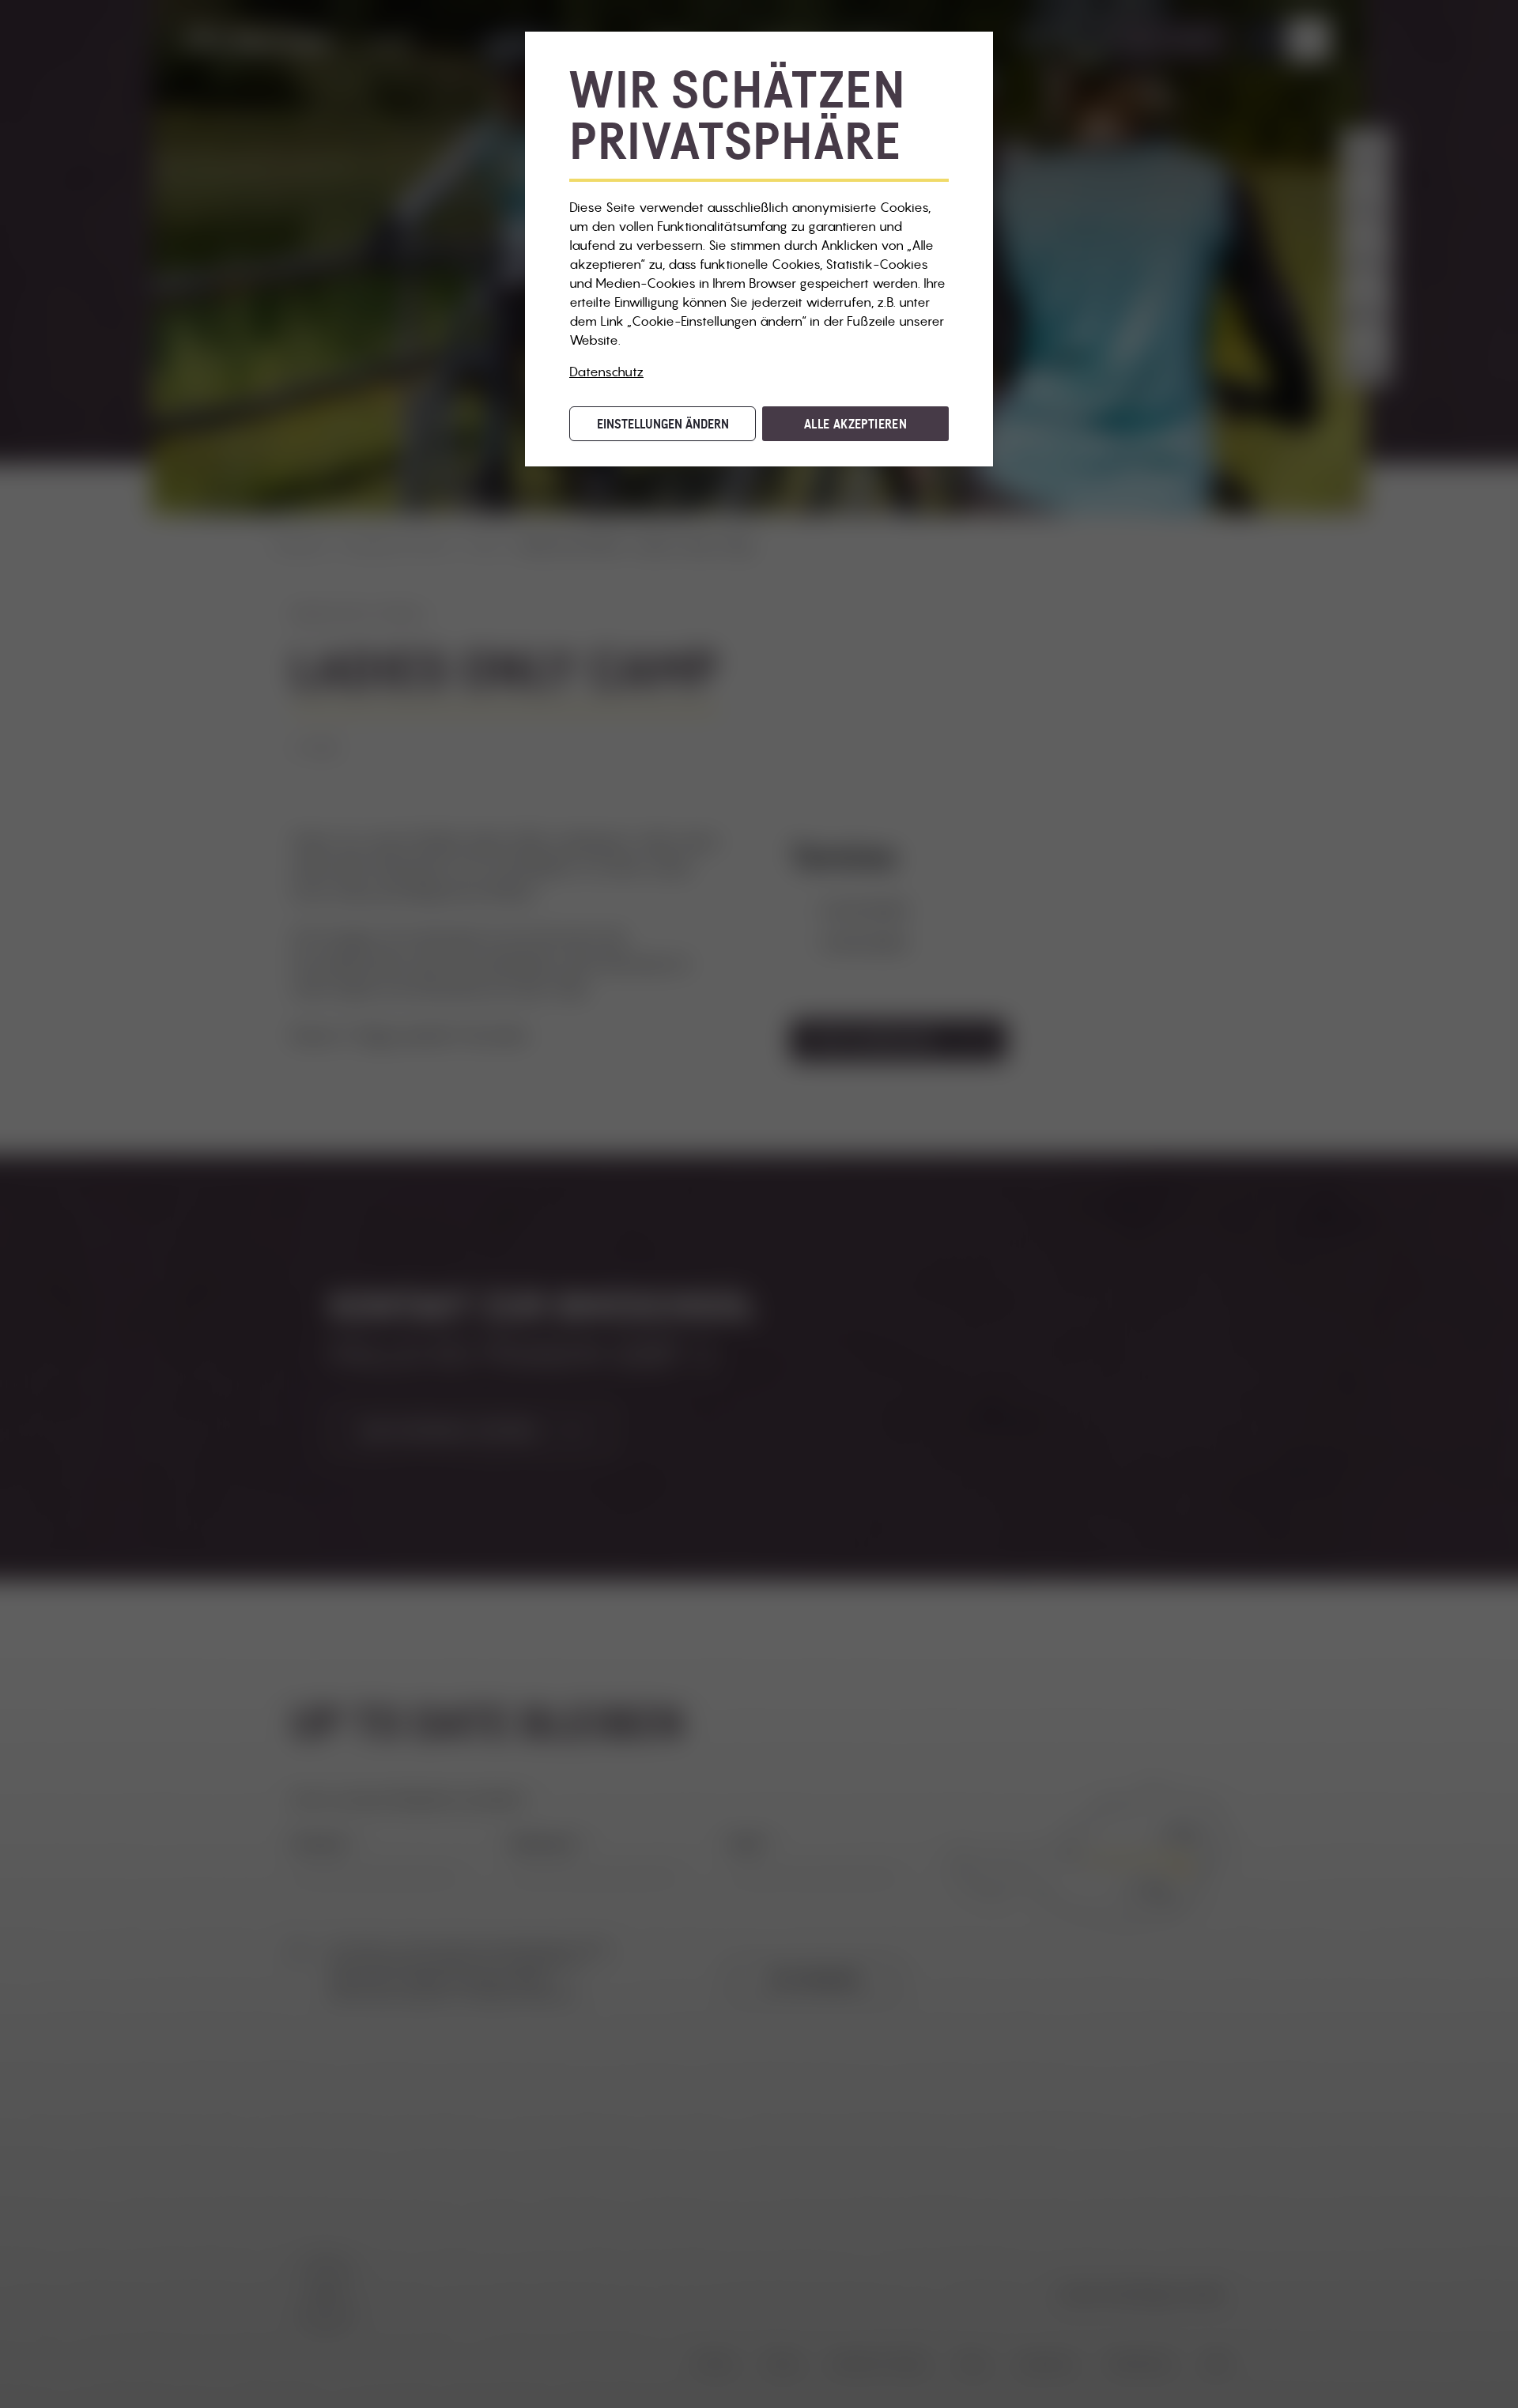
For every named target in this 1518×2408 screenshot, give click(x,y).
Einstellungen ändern (663, 424)
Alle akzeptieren (855, 424)
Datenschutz (606, 372)
